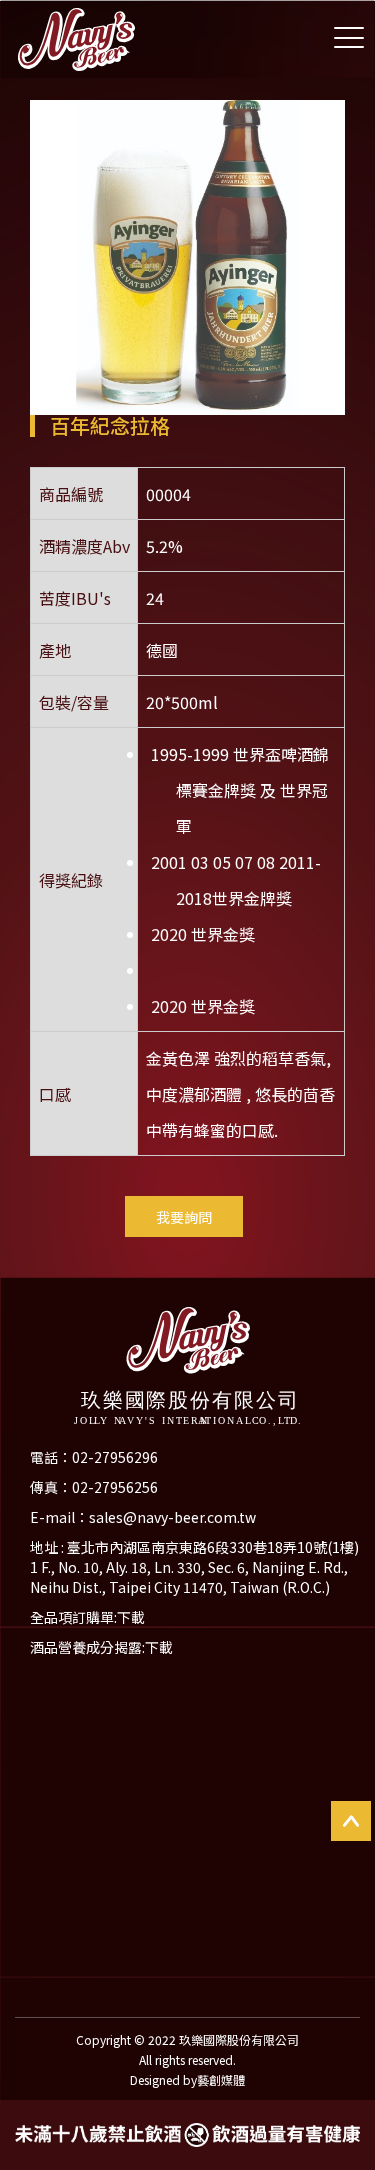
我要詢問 (184, 1217)
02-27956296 (115, 1457)
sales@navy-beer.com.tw (172, 1517)
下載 (131, 1617)
